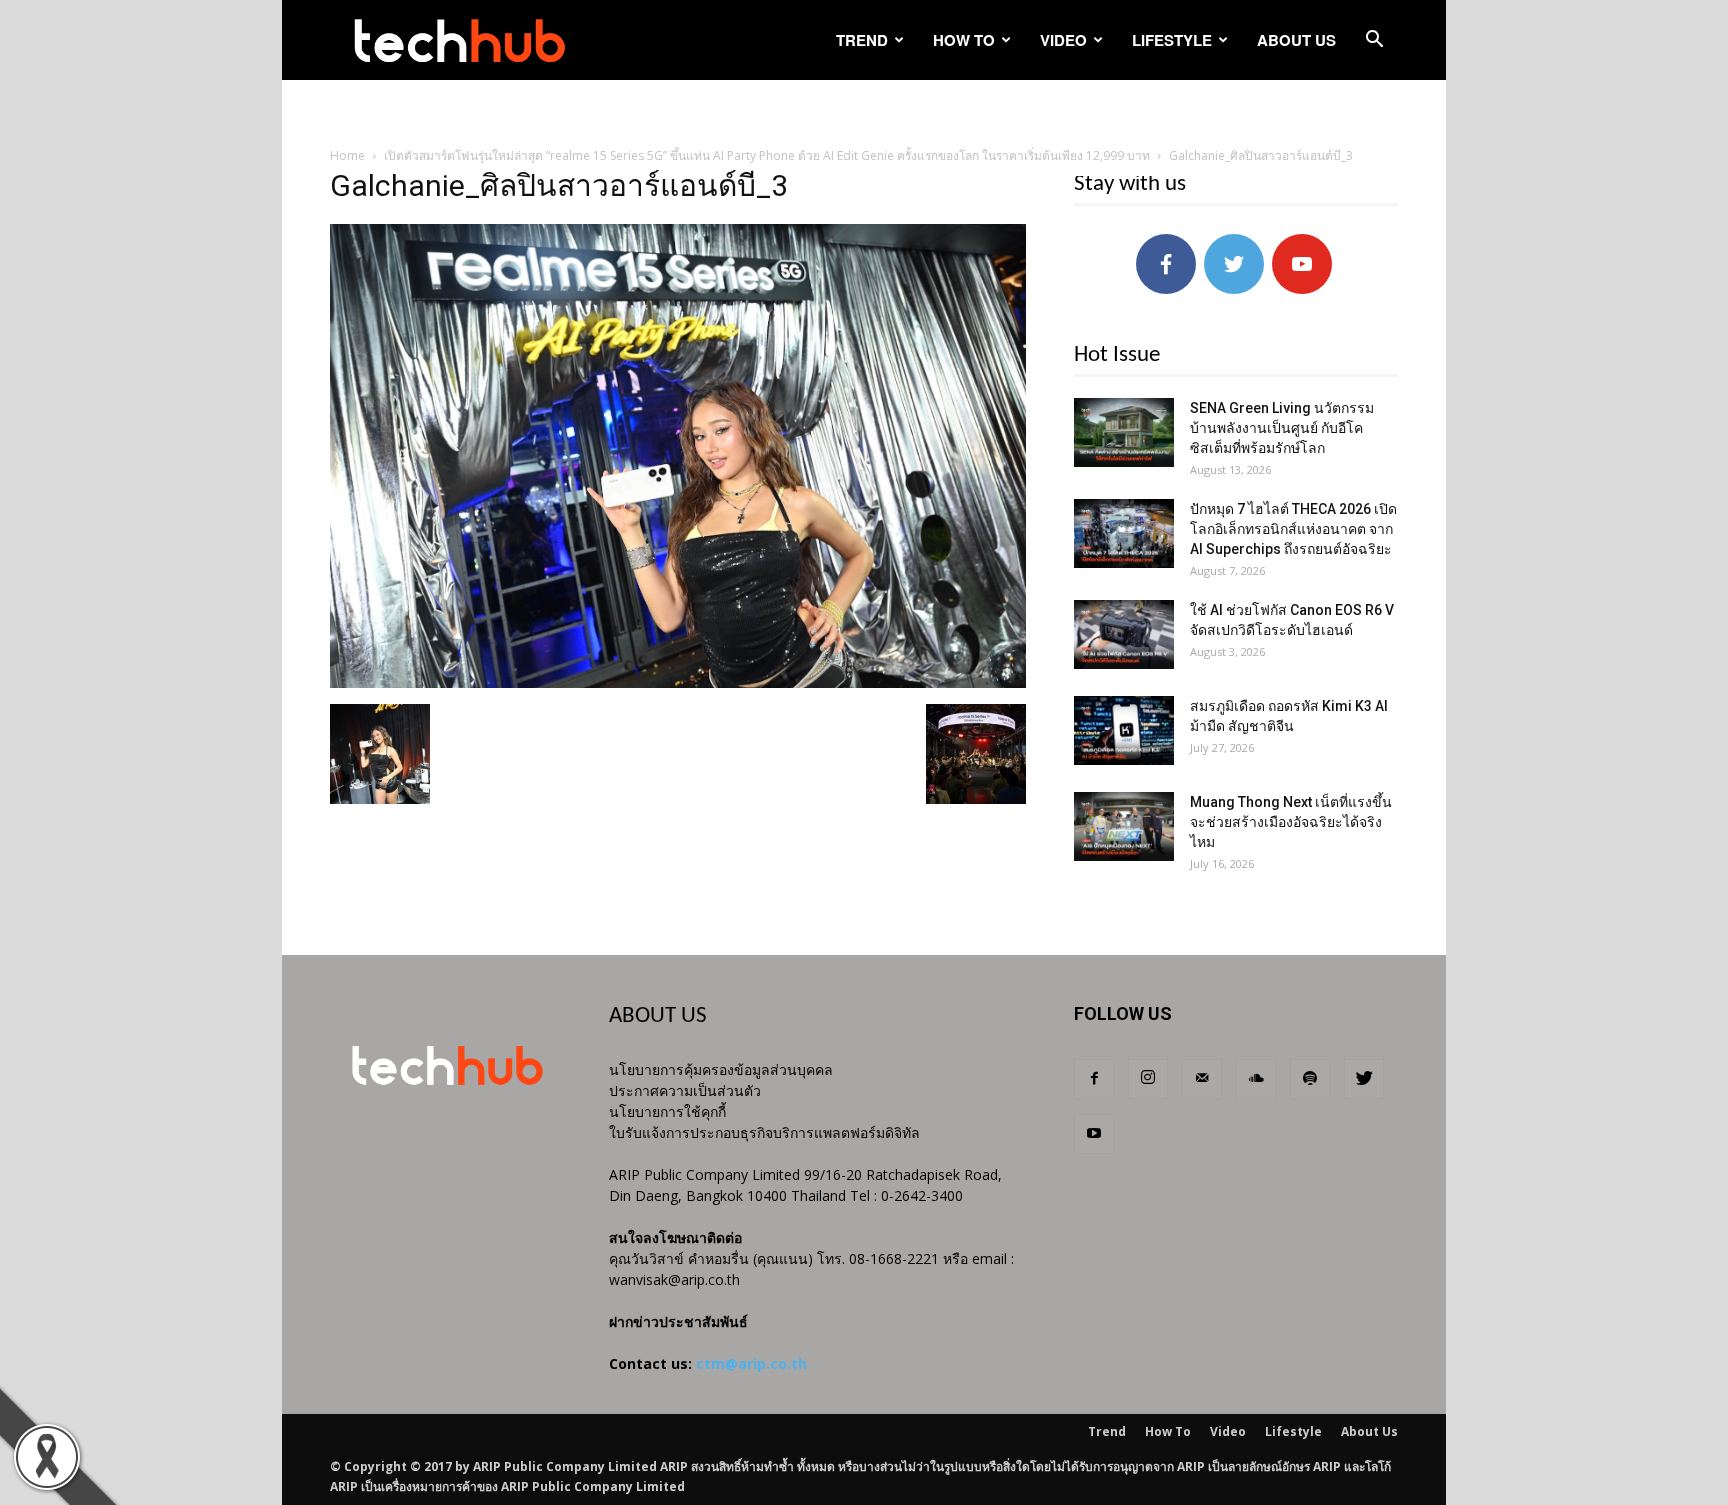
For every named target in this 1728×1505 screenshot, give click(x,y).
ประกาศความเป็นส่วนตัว (685, 1090)
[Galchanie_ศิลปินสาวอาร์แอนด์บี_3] (678, 683)
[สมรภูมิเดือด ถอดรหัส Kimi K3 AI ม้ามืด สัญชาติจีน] (1124, 730)
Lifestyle (1172, 40)
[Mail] (1202, 1079)
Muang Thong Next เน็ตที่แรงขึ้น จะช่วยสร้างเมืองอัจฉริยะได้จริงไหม (1291, 822)
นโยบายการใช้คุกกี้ (667, 1111)
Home (347, 155)
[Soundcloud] (1256, 1079)
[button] (1374, 41)
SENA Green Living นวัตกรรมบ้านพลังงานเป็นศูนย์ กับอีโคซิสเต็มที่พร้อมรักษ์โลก (1282, 428)
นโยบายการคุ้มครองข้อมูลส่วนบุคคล (721, 1069)
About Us (1296, 40)
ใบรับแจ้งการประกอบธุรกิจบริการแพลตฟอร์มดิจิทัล (764, 1132)
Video (1063, 40)
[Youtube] (1094, 1134)
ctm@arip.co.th (751, 1363)
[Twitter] (1364, 1079)
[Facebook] (1094, 1079)
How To (964, 40)
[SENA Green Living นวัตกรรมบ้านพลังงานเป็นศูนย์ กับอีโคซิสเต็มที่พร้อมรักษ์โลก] (1124, 432)
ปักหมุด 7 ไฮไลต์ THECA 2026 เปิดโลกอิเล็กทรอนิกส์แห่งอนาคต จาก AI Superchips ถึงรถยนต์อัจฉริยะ (1293, 529)
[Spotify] (1310, 1079)
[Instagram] (1148, 1079)
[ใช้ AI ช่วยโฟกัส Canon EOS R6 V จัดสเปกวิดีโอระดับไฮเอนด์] (1124, 634)
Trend (862, 40)
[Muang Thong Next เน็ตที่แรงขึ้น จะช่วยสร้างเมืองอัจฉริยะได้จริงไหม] (1124, 826)
